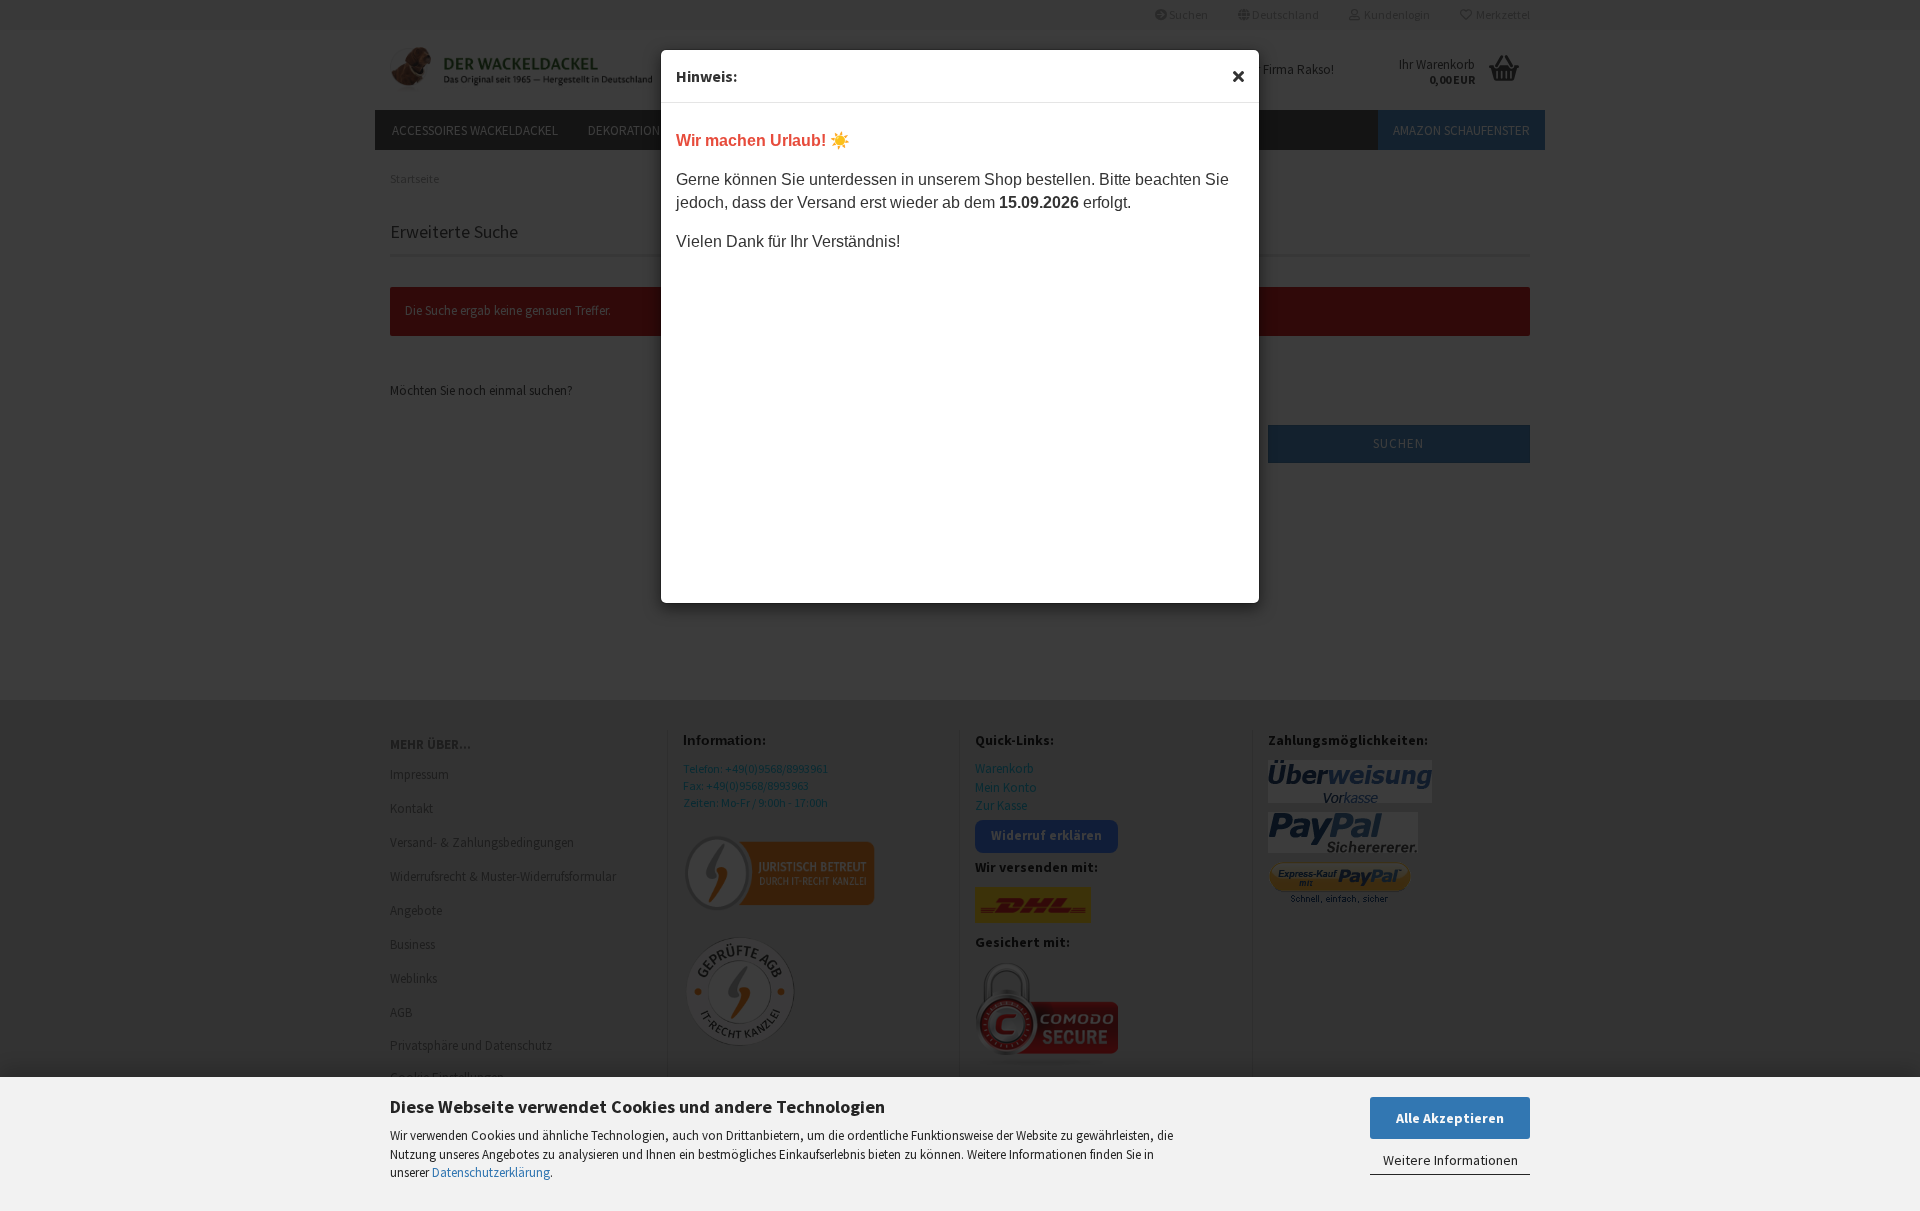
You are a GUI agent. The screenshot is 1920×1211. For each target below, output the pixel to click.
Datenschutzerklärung (491, 1172)
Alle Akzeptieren (1450, 1118)
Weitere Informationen (1450, 1160)
